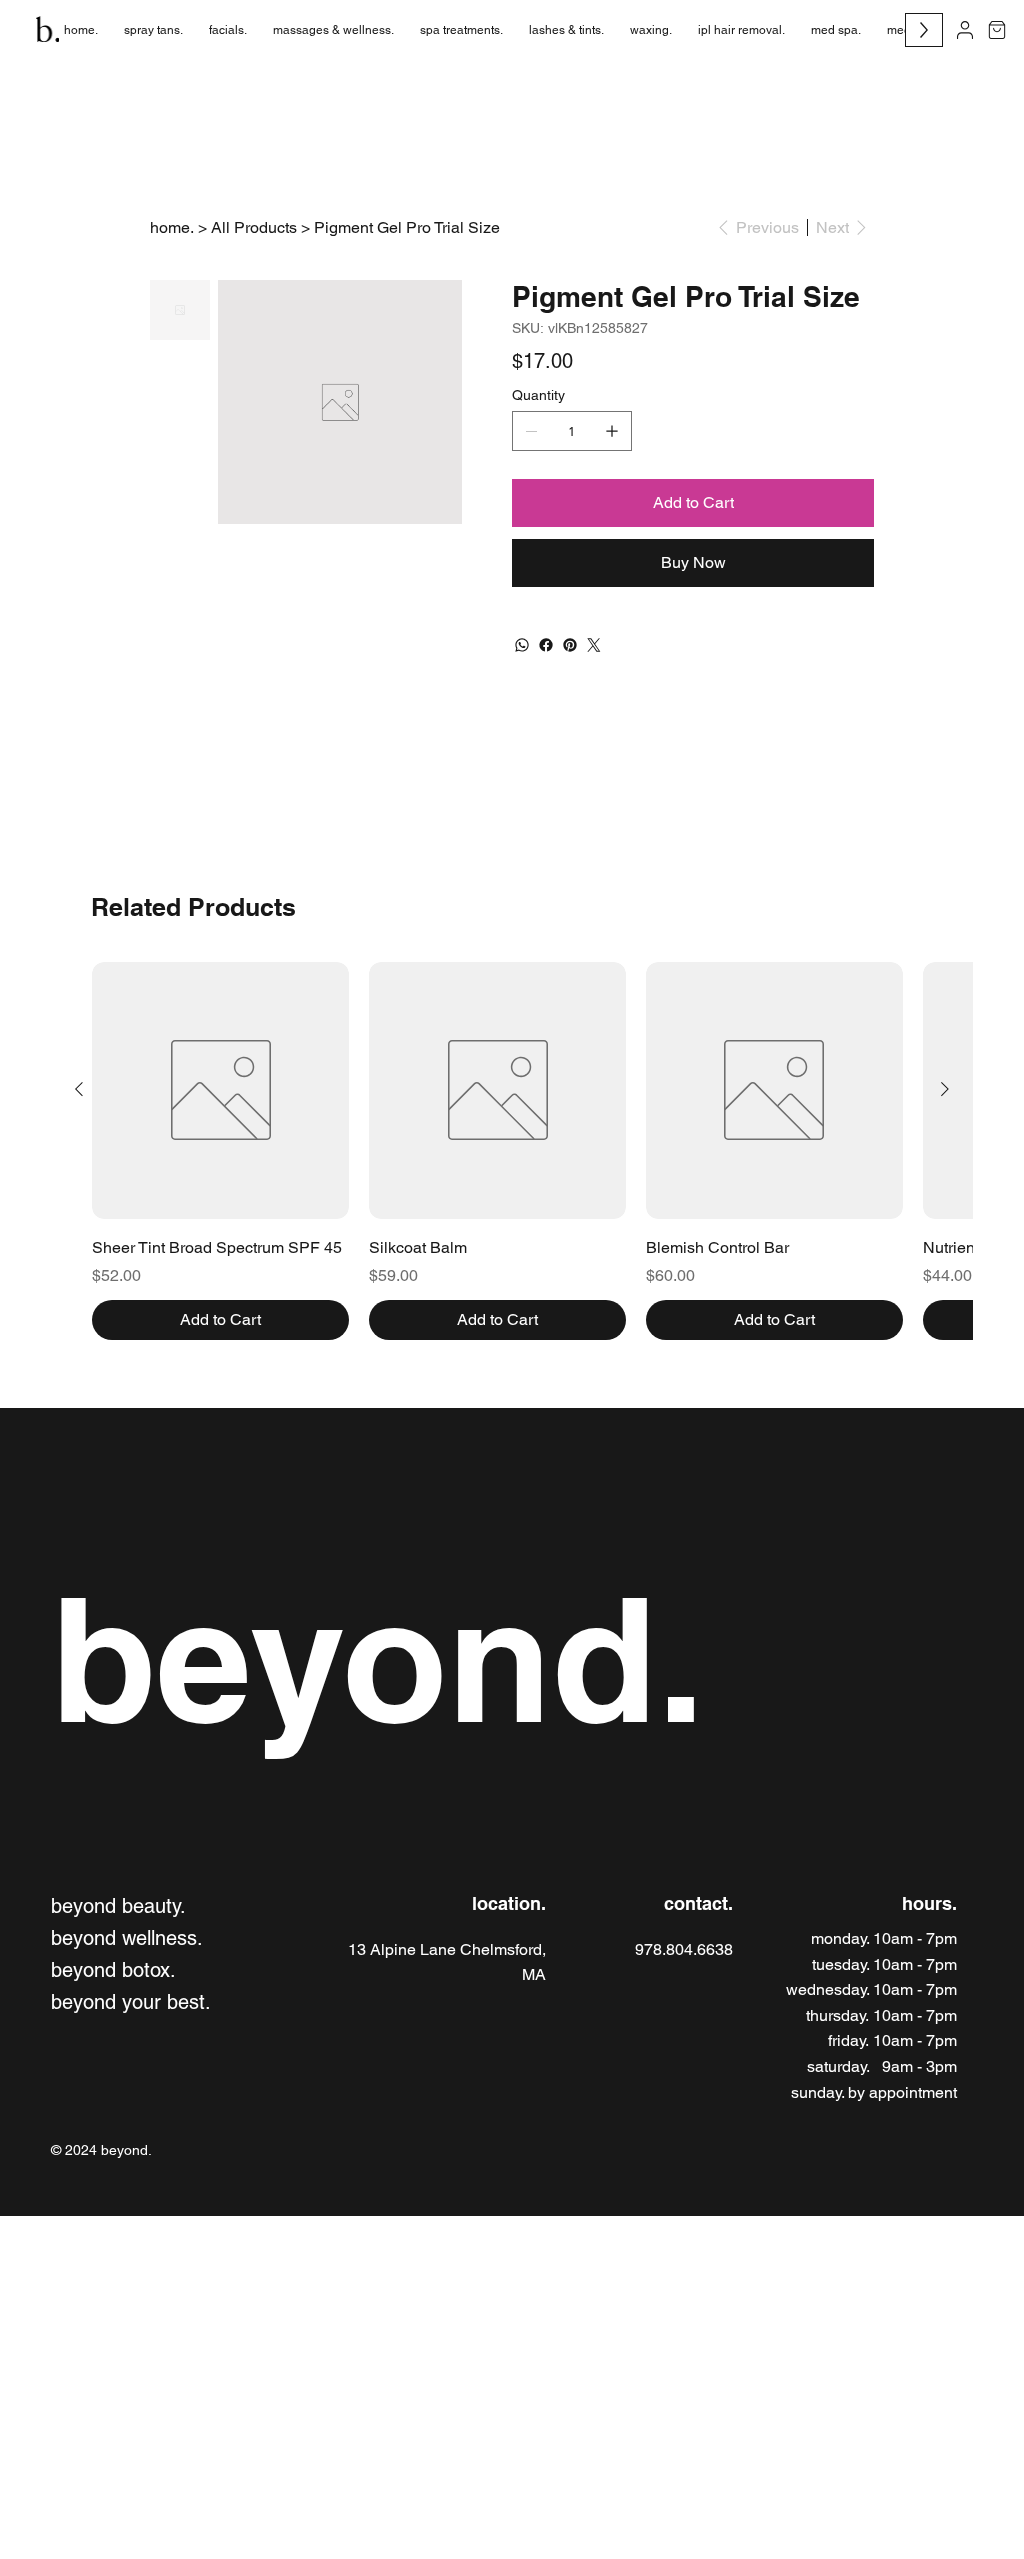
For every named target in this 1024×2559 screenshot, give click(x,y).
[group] (512, 1151)
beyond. (378, 1659)
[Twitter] (594, 645)
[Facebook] (546, 645)
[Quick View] (220, 1090)
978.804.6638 (684, 1949)
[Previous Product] (79, 1089)
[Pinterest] (570, 645)
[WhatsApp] (522, 645)
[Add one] (612, 431)
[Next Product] (945, 1089)
